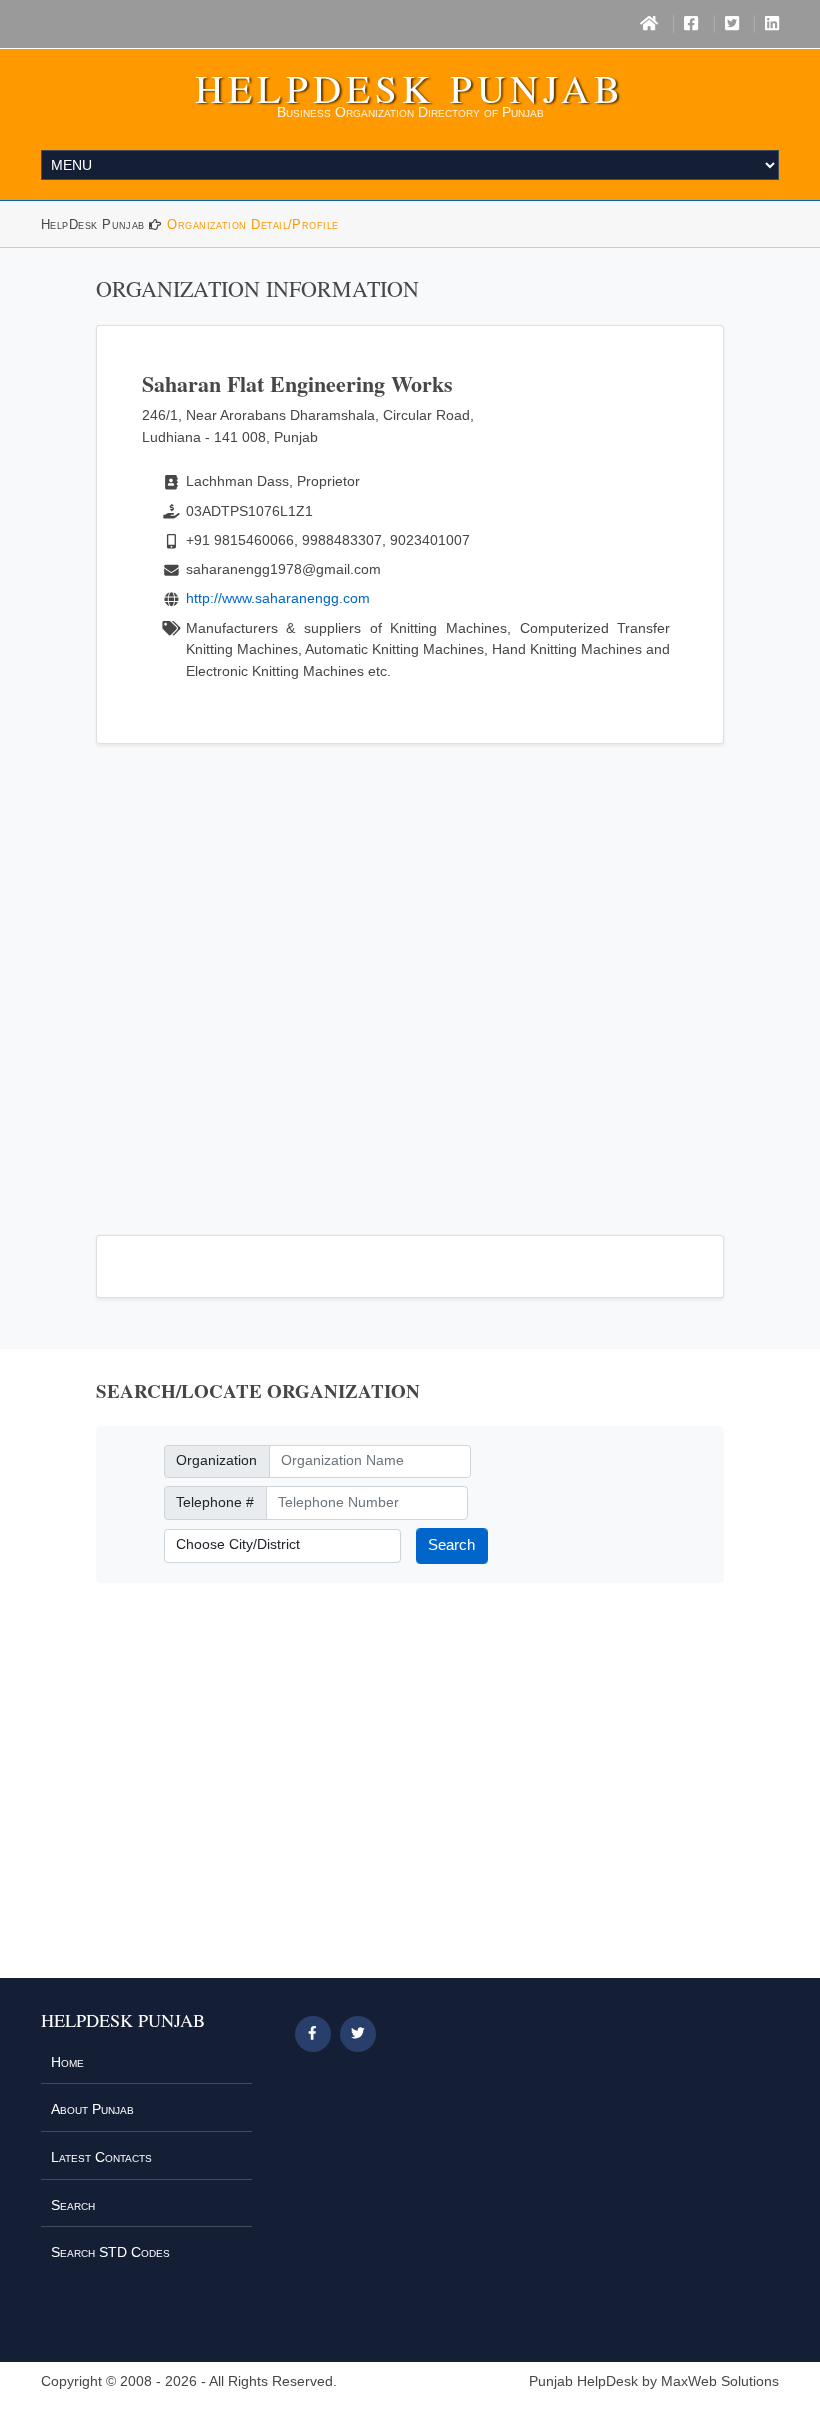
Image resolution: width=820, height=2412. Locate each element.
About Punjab (92, 2109)
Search (451, 1544)
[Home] (649, 24)
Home (67, 2062)
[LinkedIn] (772, 24)
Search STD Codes (110, 2252)
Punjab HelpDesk (583, 2381)
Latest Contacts (101, 2157)
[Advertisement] (410, 978)
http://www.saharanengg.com (278, 598)
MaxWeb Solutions (720, 2381)
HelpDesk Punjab (410, 88)
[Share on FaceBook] (313, 2034)
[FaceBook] (691, 24)
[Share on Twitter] (358, 2034)
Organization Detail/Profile (252, 224)
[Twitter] (732, 24)
